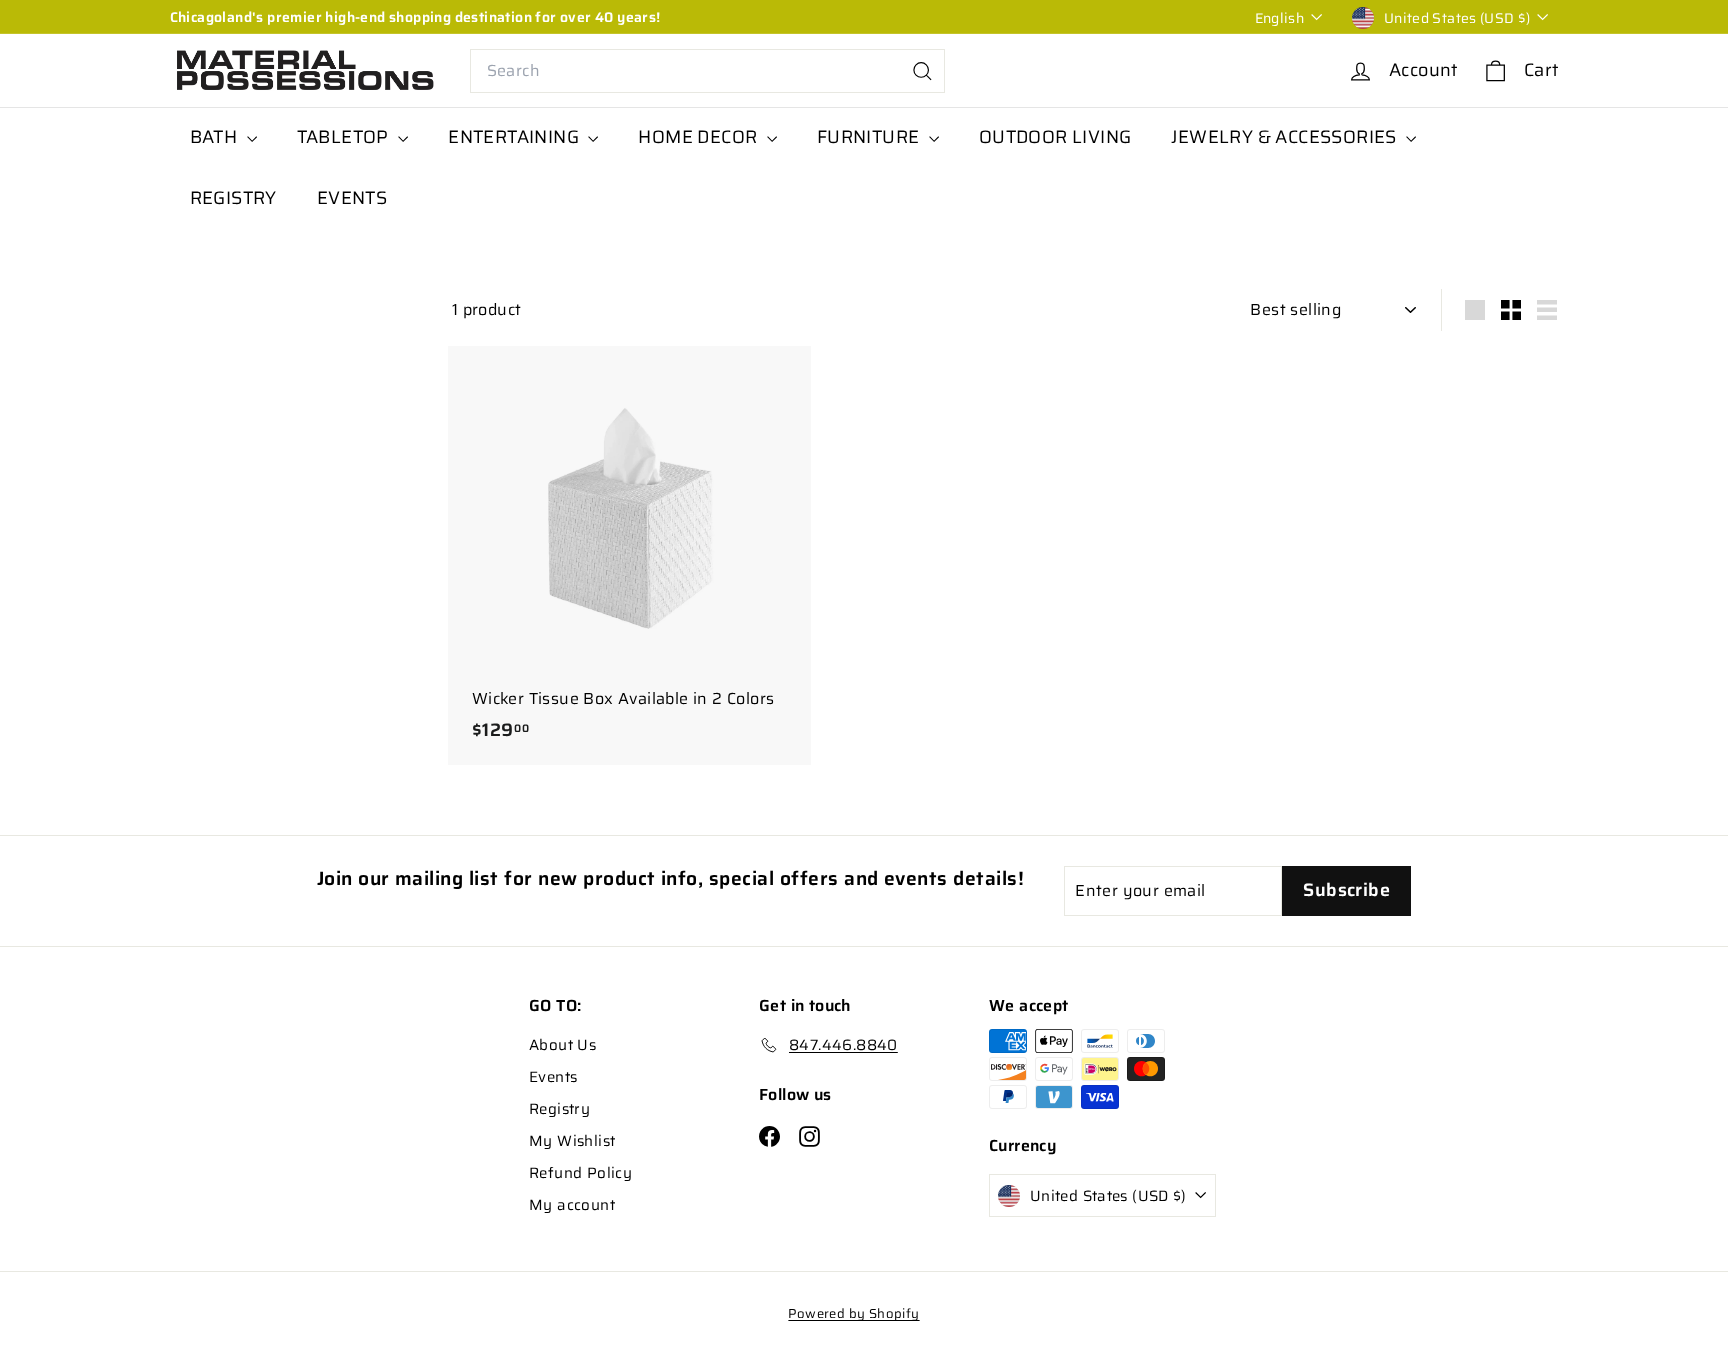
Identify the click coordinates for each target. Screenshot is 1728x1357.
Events (553, 1077)
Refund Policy (580, 1173)
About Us (562, 1045)
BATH (216, 137)
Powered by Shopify (853, 1313)
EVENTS (352, 198)
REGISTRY (233, 198)
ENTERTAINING (515, 137)
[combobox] (707, 71)
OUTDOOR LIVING (1055, 137)
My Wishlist (572, 1141)
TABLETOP (345, 137)
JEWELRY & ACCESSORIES (1286, 137)
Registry (559, 1109)
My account (572, 1205)
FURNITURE (870, 137)
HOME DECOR (699, 137)
